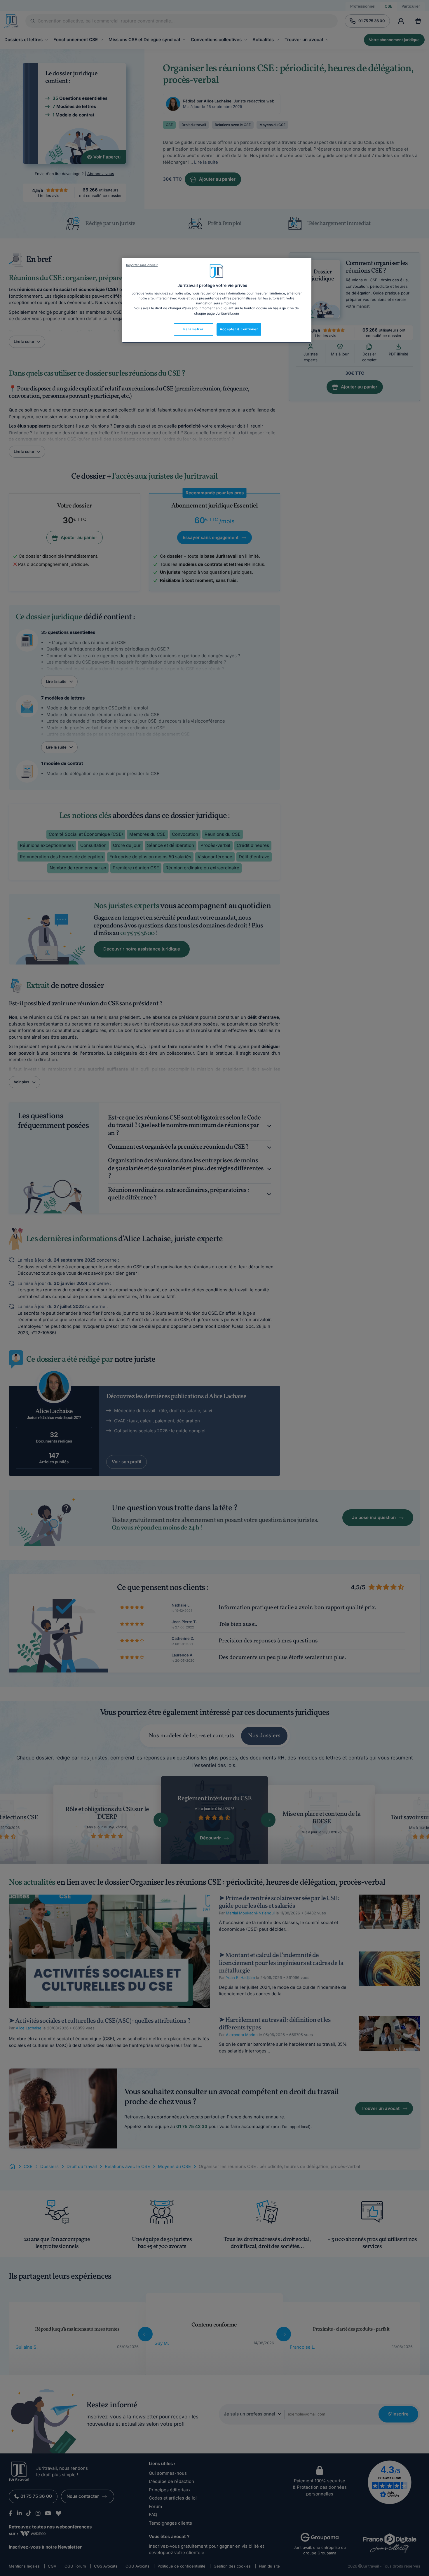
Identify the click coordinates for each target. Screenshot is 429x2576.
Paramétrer (193, 329)
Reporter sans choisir (142, 265)
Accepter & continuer (239, 329)
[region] (217, 300)
